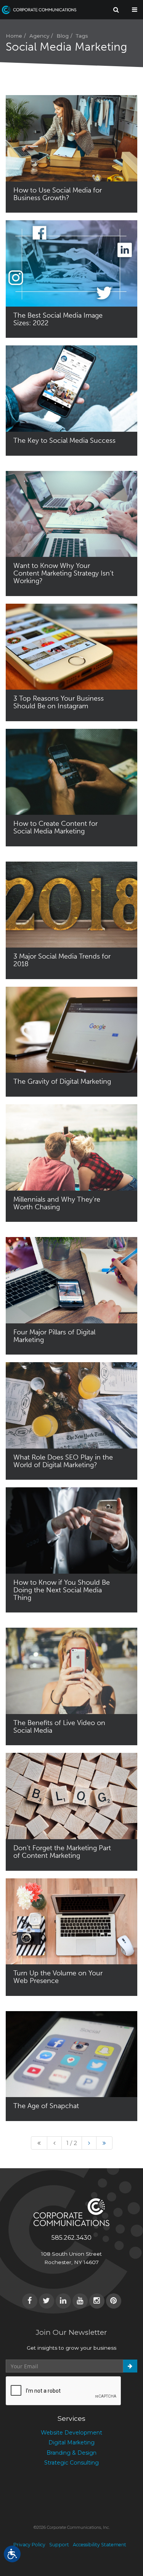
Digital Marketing (71, 2442)
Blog (63, 36)
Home (14, 36)
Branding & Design (71, 2453)
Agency (39, 36)
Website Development (71, 2433)
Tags (82, 36)
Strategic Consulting (71, 2463)
